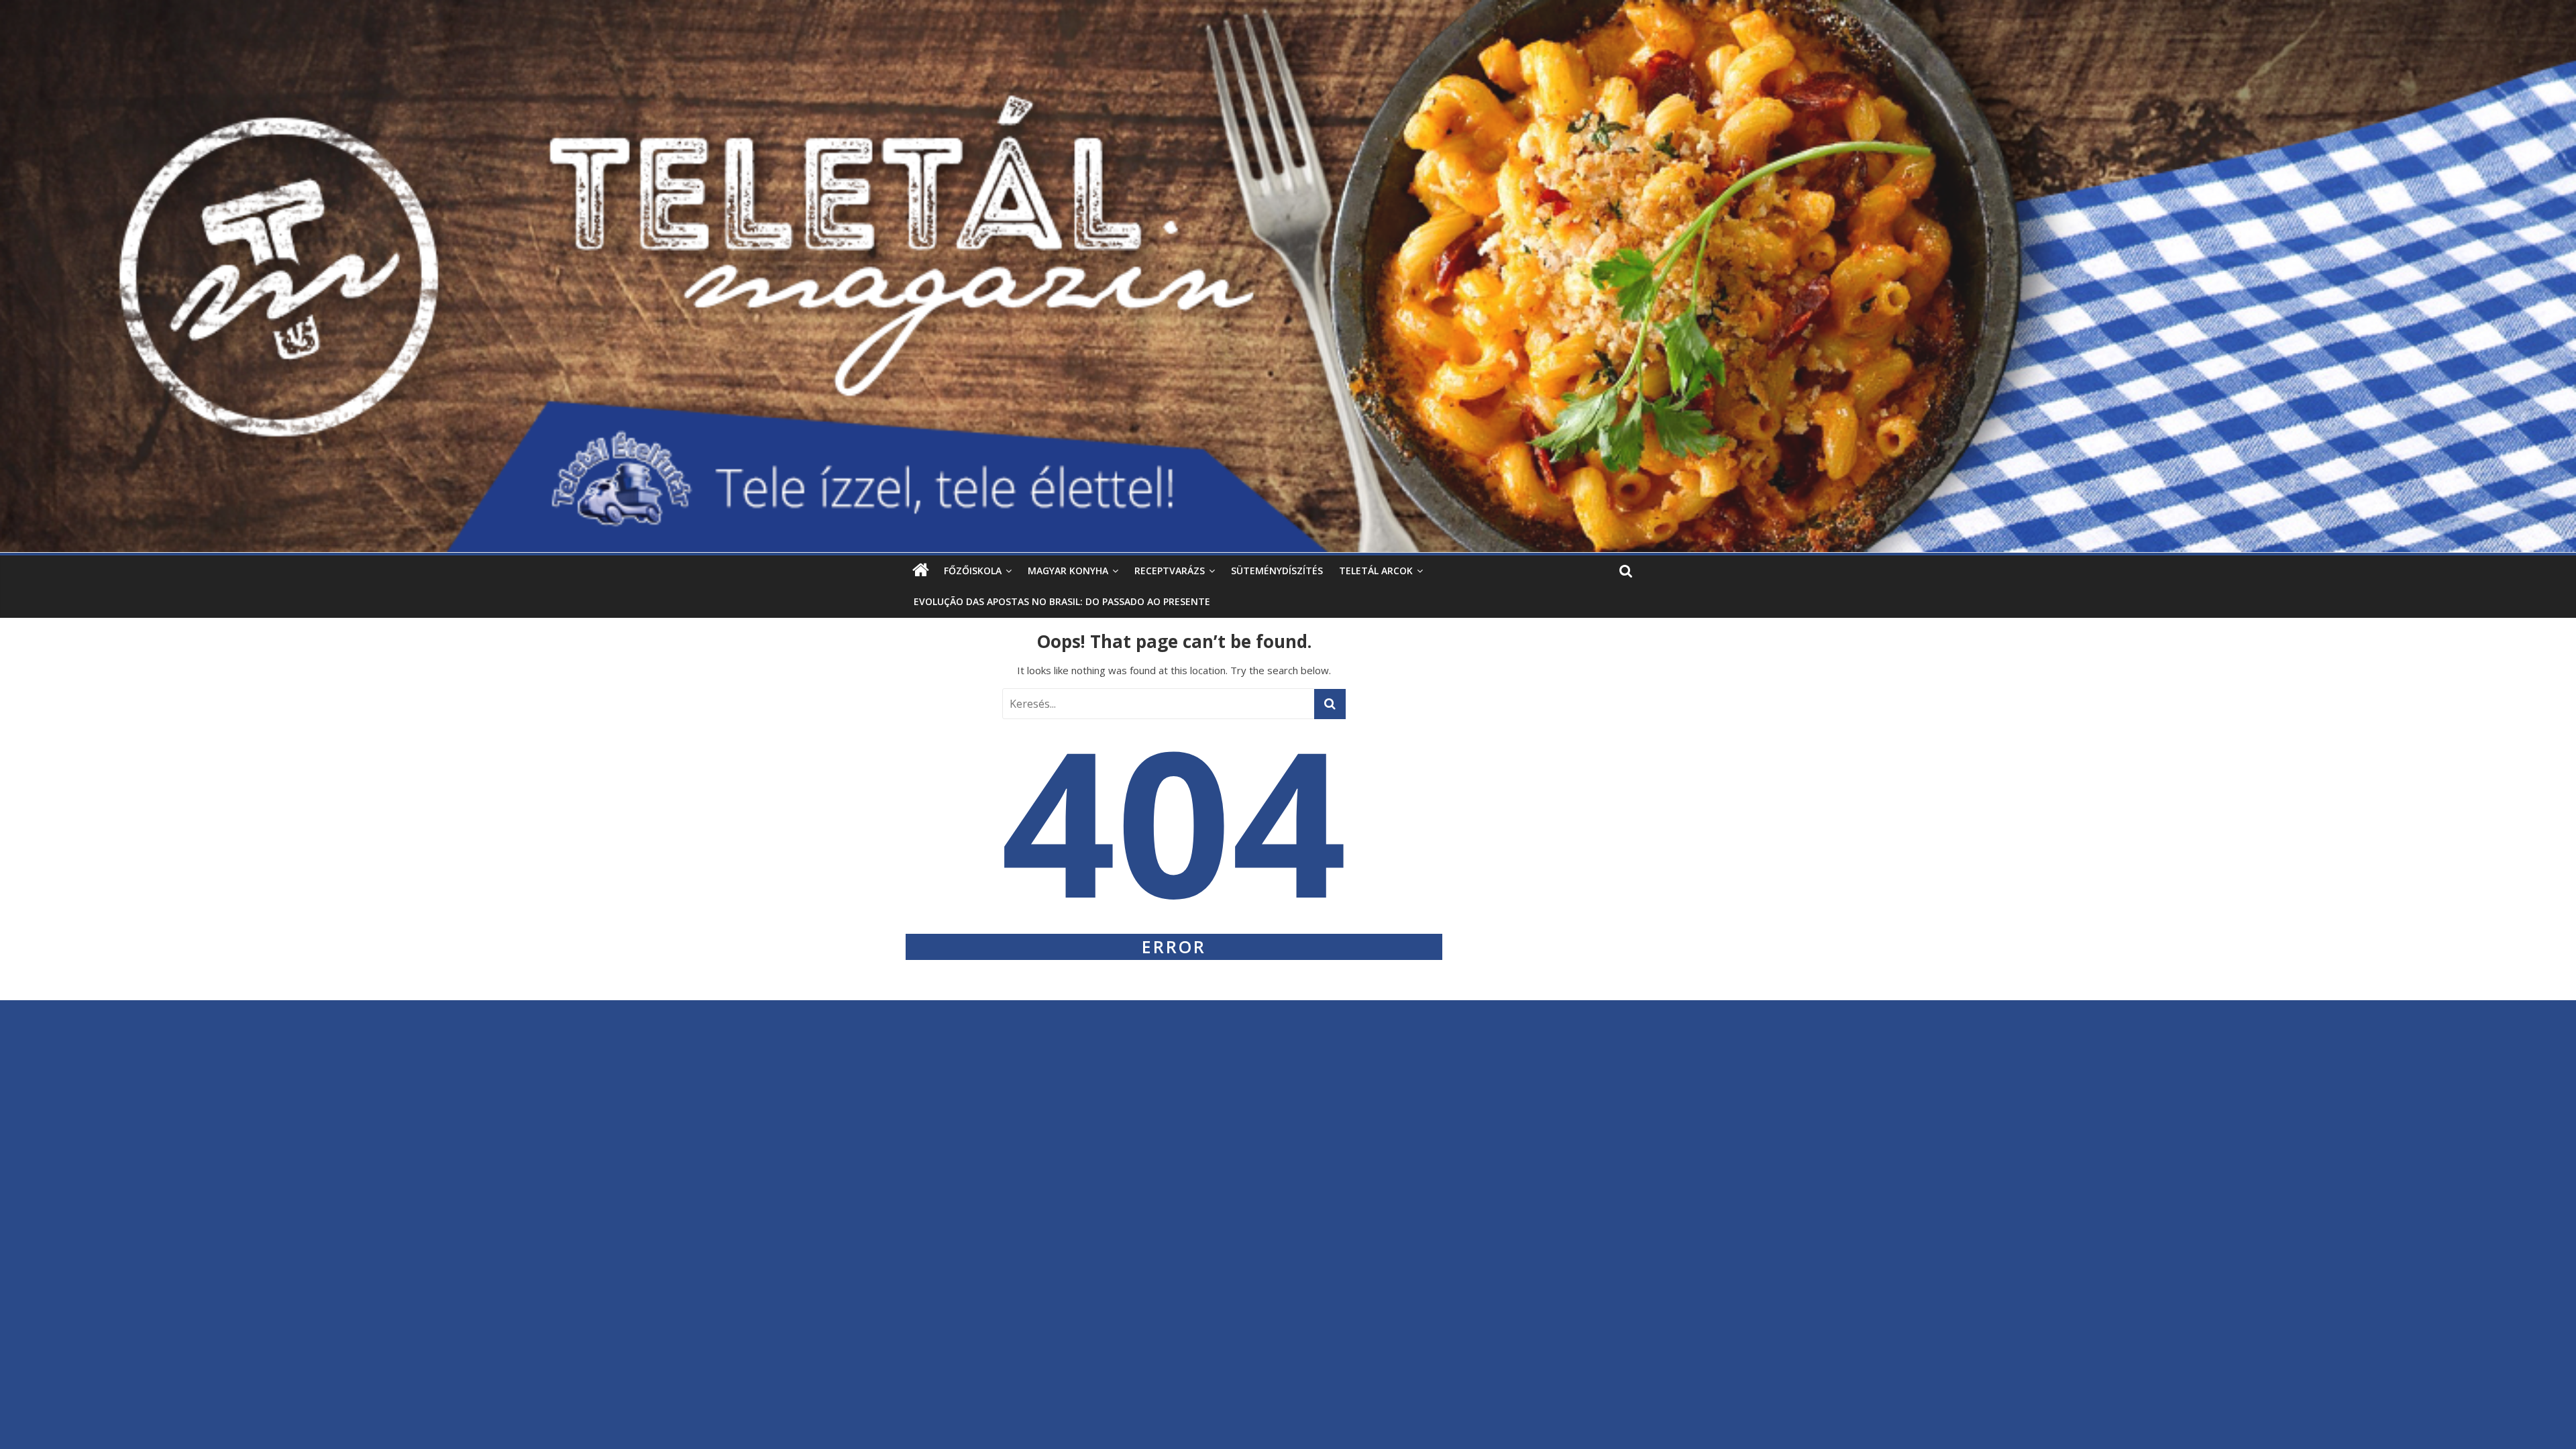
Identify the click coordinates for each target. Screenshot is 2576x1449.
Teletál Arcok (1376, 571)
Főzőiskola (973, 571)
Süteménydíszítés (1277, 571)
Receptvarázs (1170, 571)
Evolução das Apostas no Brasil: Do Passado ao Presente (1062, 601)
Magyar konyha (1068, 571)
